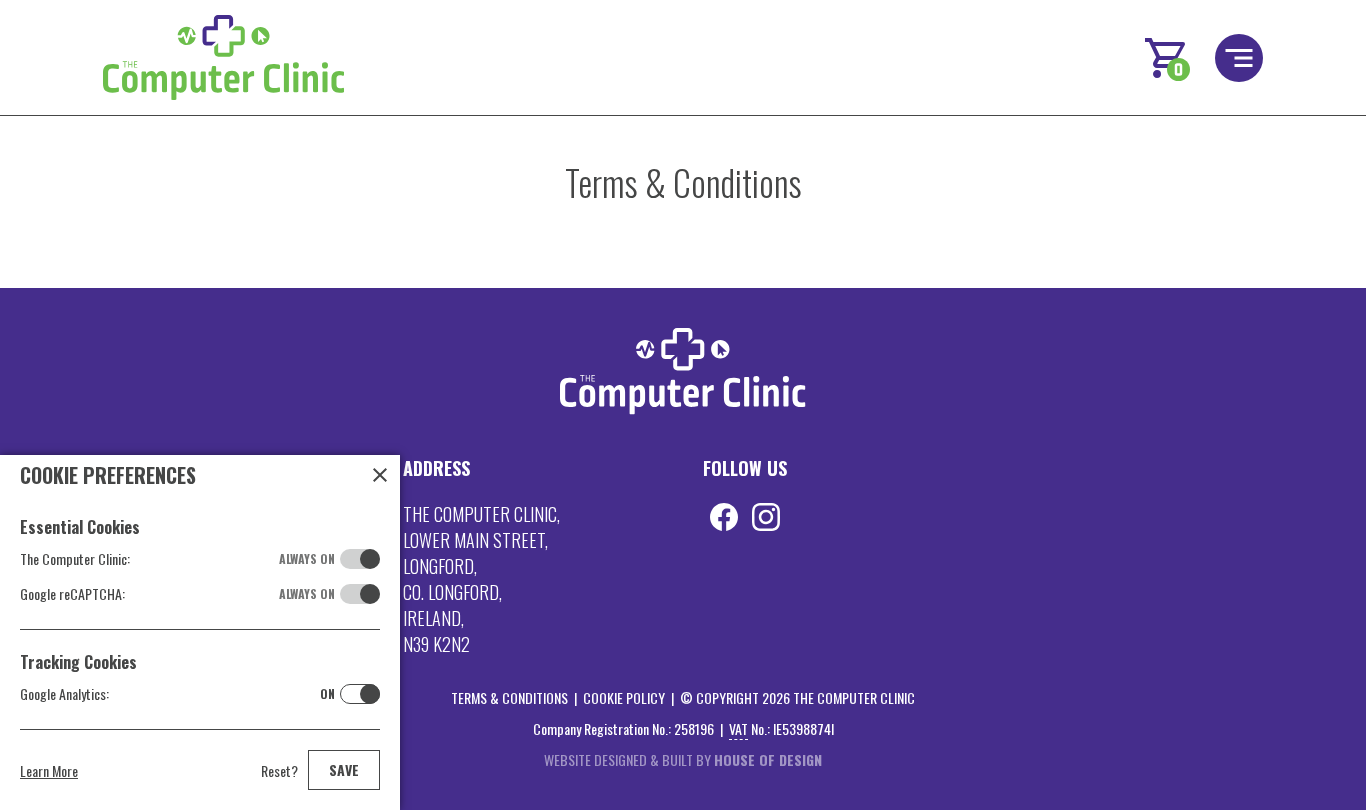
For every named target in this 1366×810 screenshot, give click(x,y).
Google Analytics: (177, 693)
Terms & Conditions (509, 697)
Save (344, 769)
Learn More (49, 770)
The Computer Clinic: (177, 558)
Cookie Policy (624, 697)
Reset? (279, 770)
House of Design (768, 759)
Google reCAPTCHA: (177, 593)
